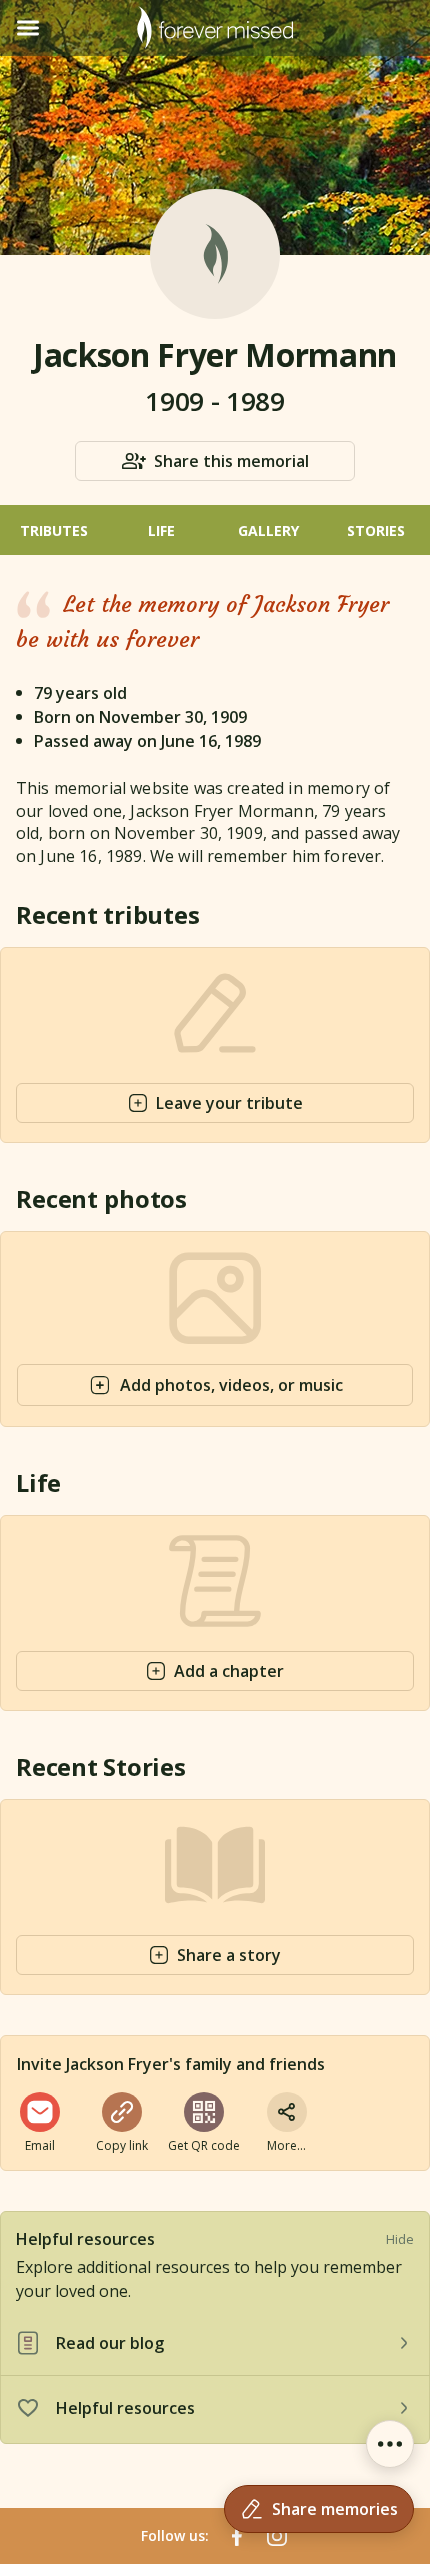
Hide (400, 2239)
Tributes (54, 530)
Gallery (268, 530)
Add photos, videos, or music (231, 1385)
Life (161, 530)
